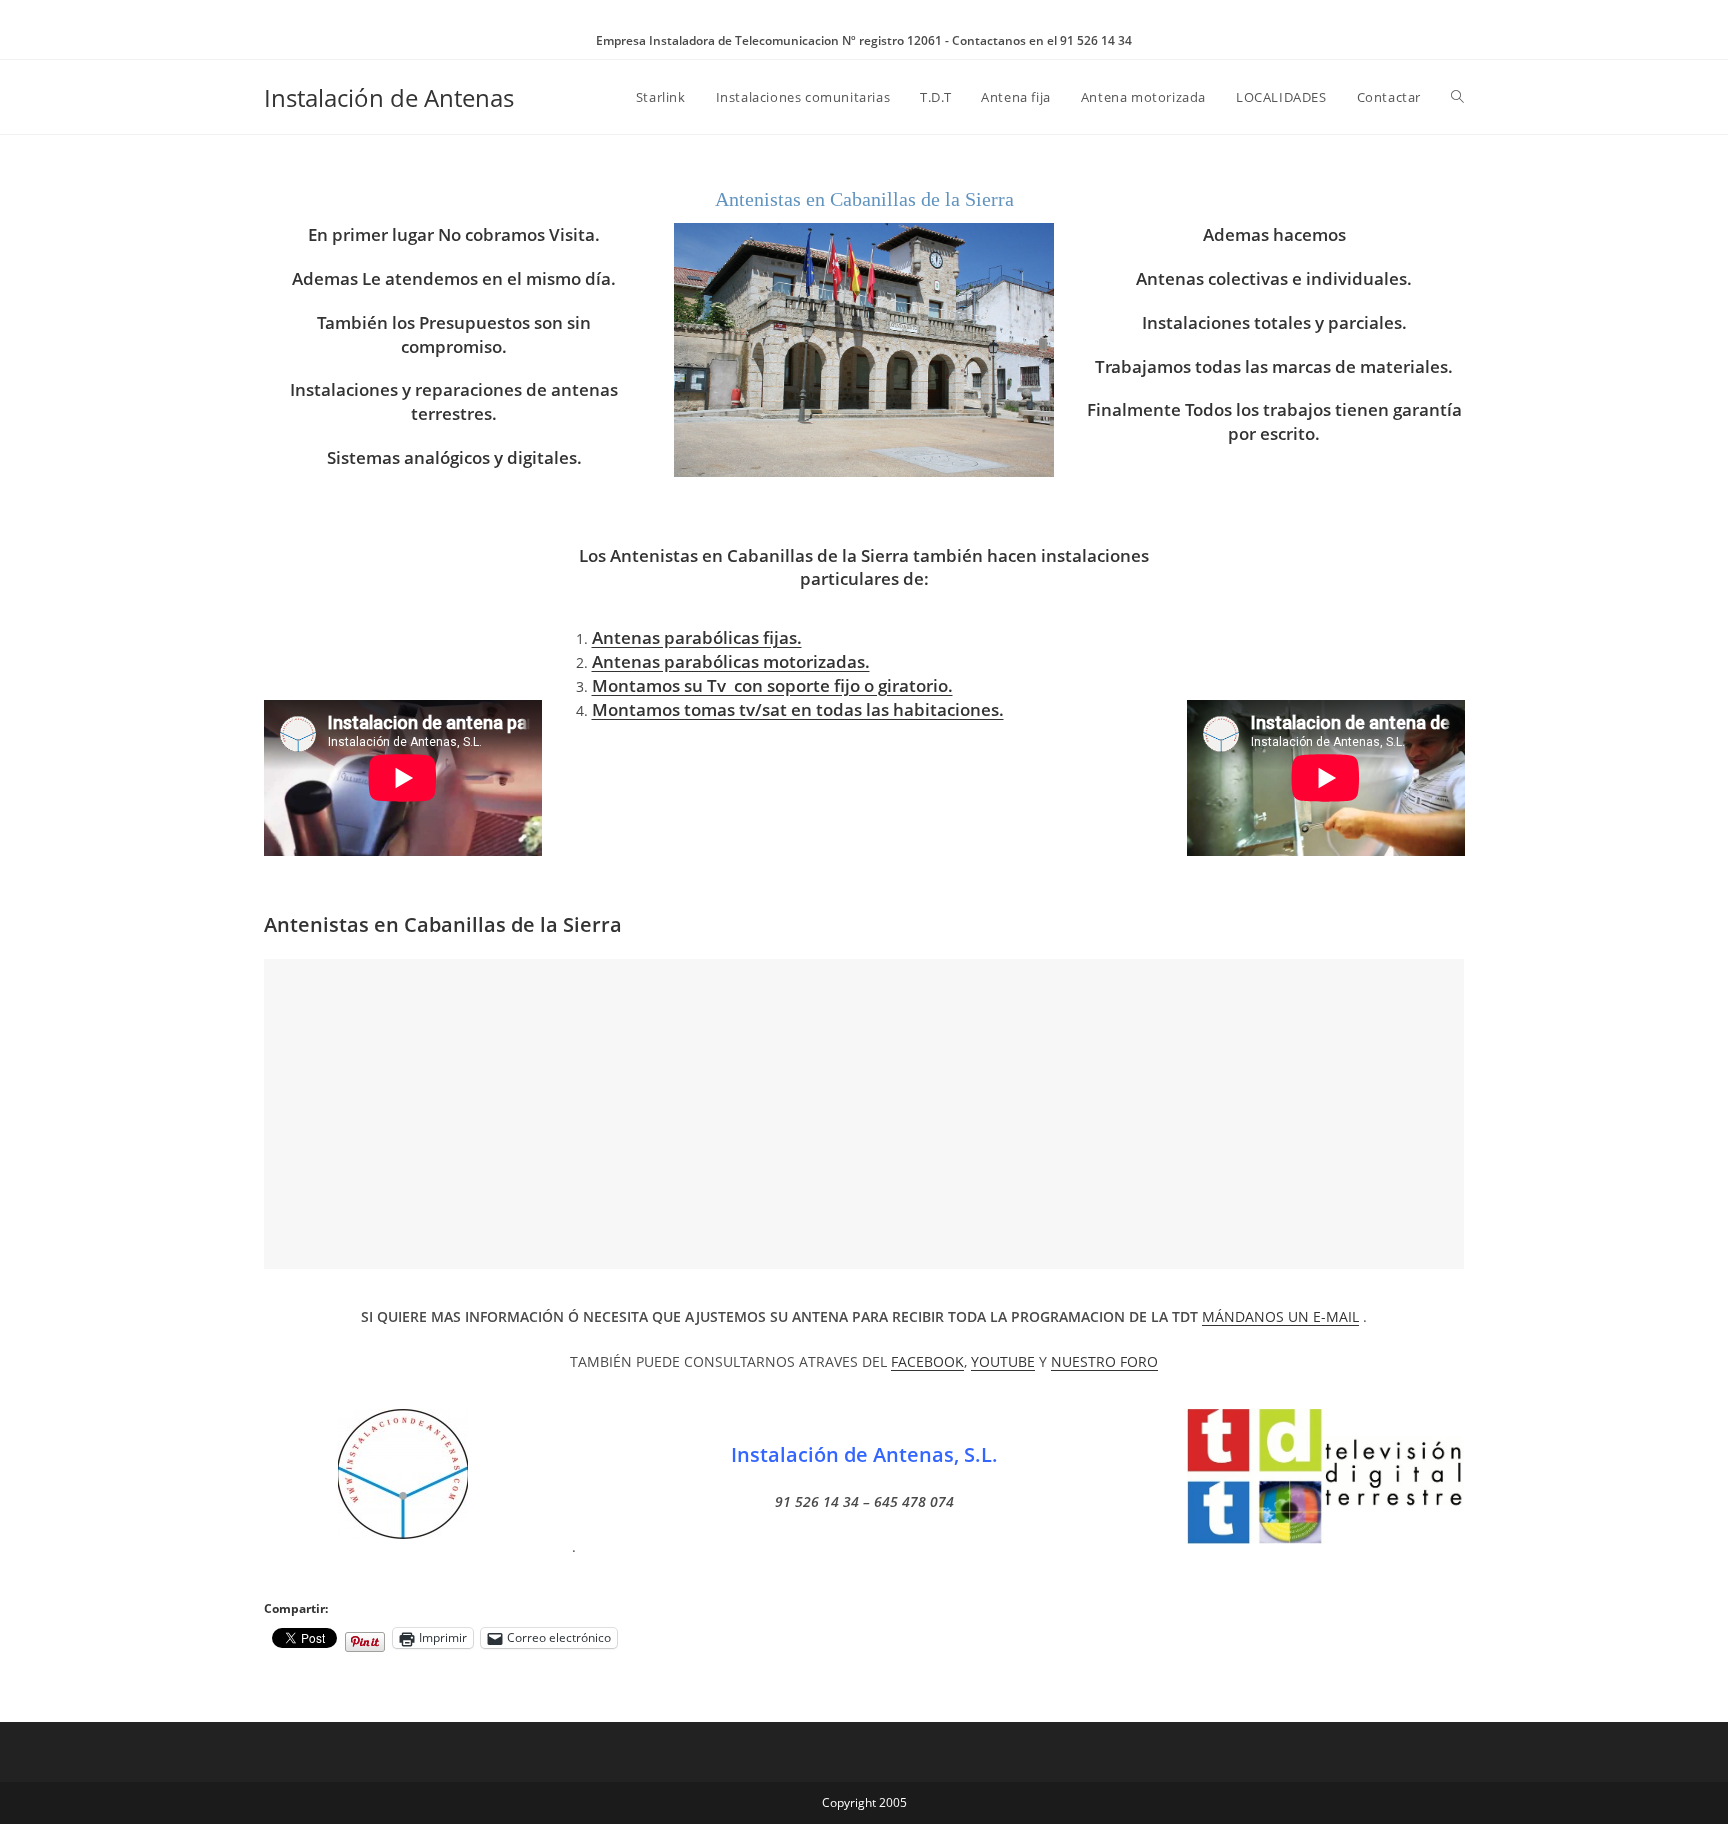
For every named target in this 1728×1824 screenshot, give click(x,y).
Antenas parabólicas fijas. (697, 637)
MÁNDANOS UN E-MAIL (1280, 1316)
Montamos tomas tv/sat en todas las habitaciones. (798, 709)
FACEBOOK (927, 1361)
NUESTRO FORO (1104, 1361)
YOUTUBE (1003, 1361)
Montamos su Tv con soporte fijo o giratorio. (772, 685)
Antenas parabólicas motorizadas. (731, 661)
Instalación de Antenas (389, 97)
